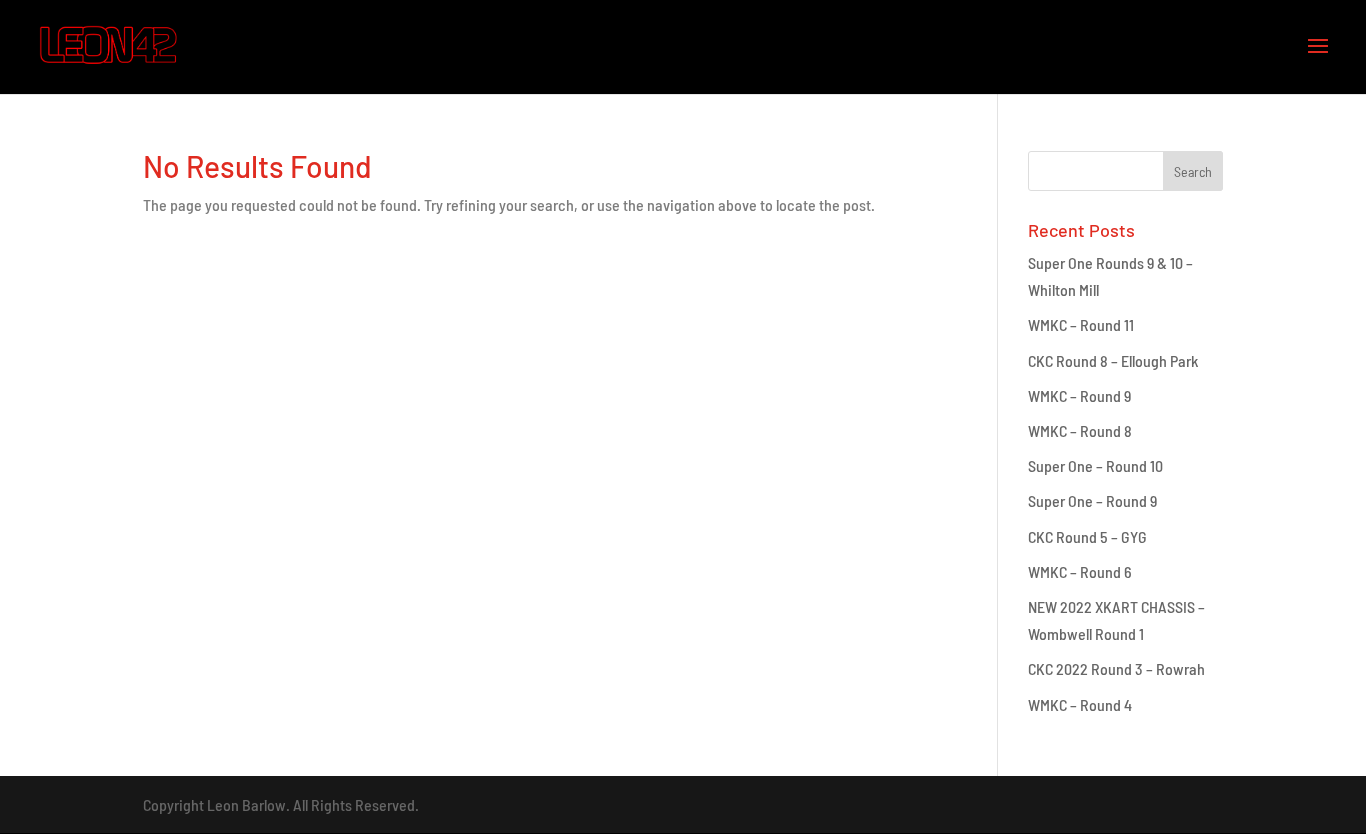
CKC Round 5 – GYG (1087, 536)
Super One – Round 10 (1095, 465)
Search (1193, 171)
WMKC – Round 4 (1080, 704)
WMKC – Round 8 (1080, 430)
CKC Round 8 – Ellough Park (1113, 360)
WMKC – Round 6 (1080, 571)
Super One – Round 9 (1092, 500)
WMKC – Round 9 (1079, 395)
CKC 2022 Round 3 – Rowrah (1116, 668)
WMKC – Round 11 (1081, 324)
